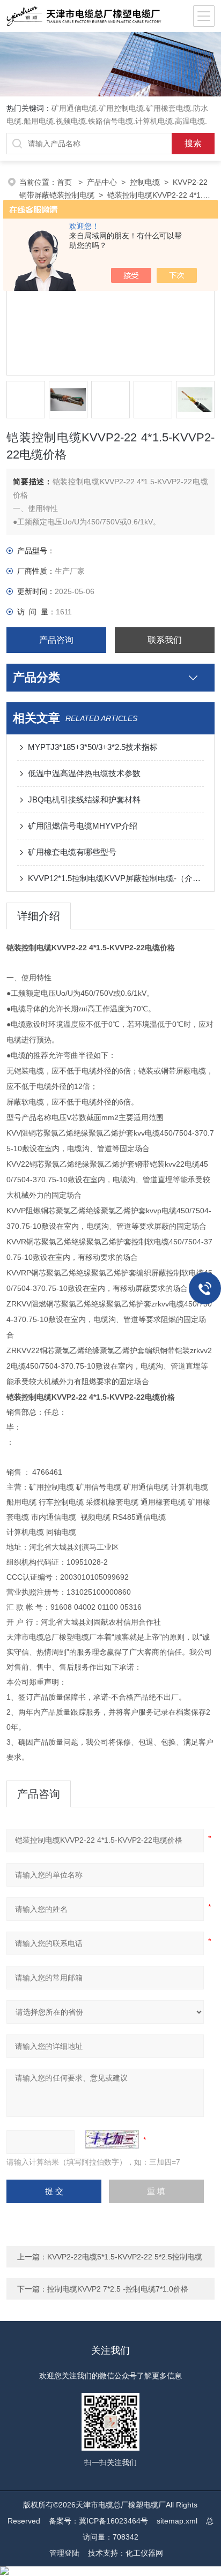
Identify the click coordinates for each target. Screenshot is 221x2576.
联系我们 (165, 640)
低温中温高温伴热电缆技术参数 (84, 773)
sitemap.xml (177, 2521)
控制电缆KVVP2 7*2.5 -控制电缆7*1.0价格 (118, 2289)
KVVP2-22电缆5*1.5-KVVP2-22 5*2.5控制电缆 (125, 2257)
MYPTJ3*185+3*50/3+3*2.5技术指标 (93, 747)
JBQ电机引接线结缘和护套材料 (84, 799)
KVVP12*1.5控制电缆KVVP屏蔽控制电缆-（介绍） (116, 878)
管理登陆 (64, 2553)
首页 (65, 182)
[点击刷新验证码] (112, 2139)
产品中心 (102, 182)
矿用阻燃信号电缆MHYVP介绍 (83, 826)
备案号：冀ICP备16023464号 (98, 2521)
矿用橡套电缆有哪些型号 (72, 852)
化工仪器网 (144, 2553)
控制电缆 (145, 182)
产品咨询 (56, 640)
